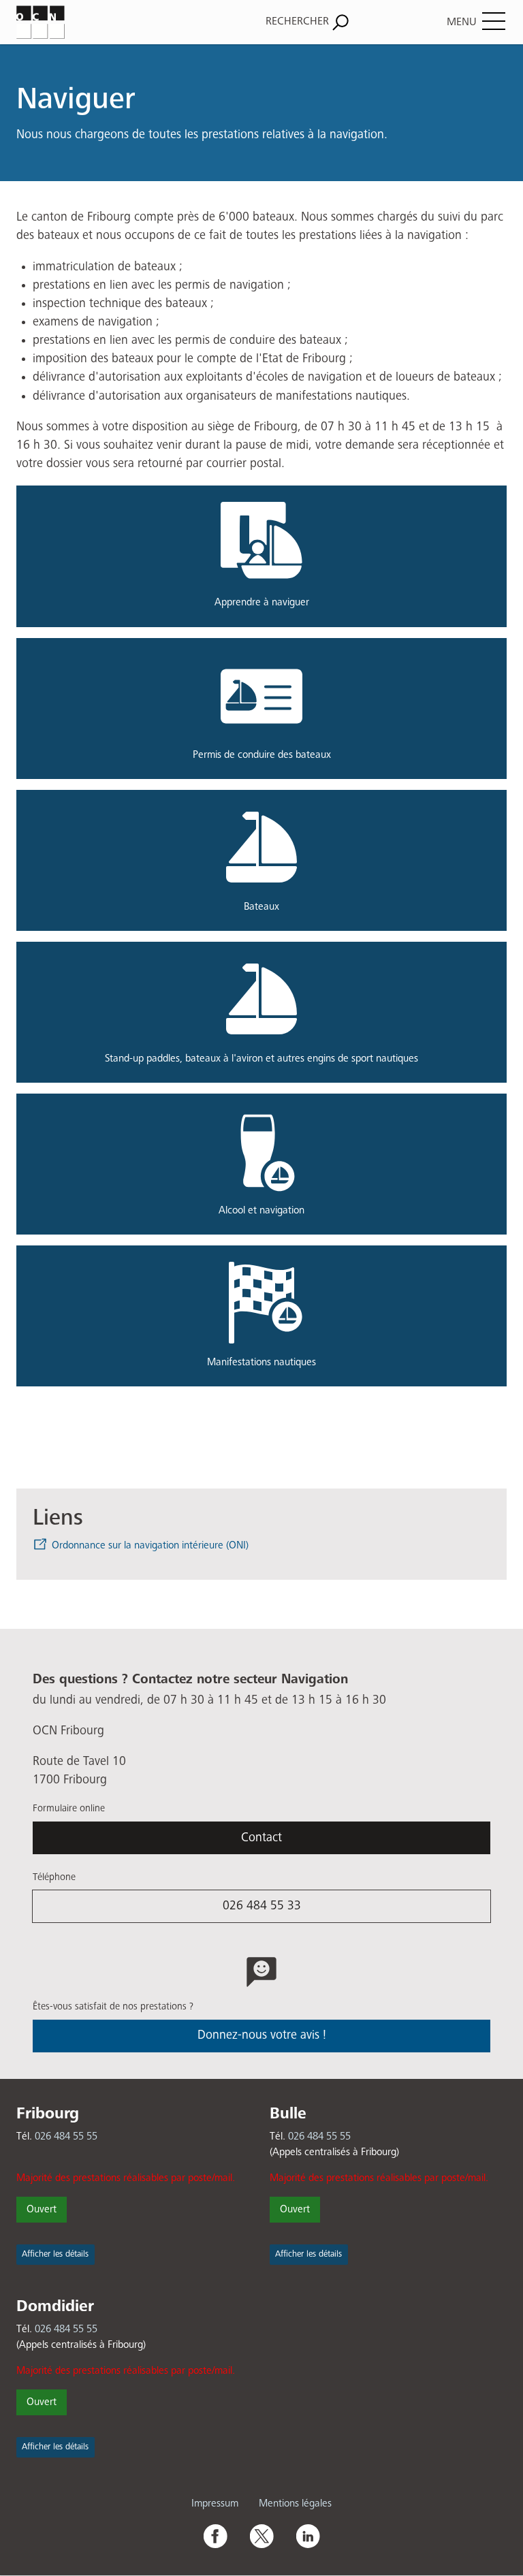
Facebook (215, 2536)
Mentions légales (295, 2503)
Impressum (215, 2503)
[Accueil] (93, 22)
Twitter (261, 2536)
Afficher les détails (55, 2254)
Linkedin (308, 2536)
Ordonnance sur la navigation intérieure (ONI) (150, 1545)
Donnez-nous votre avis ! (262, 2035)
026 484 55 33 (262, 1906)
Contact (261, 1838)
